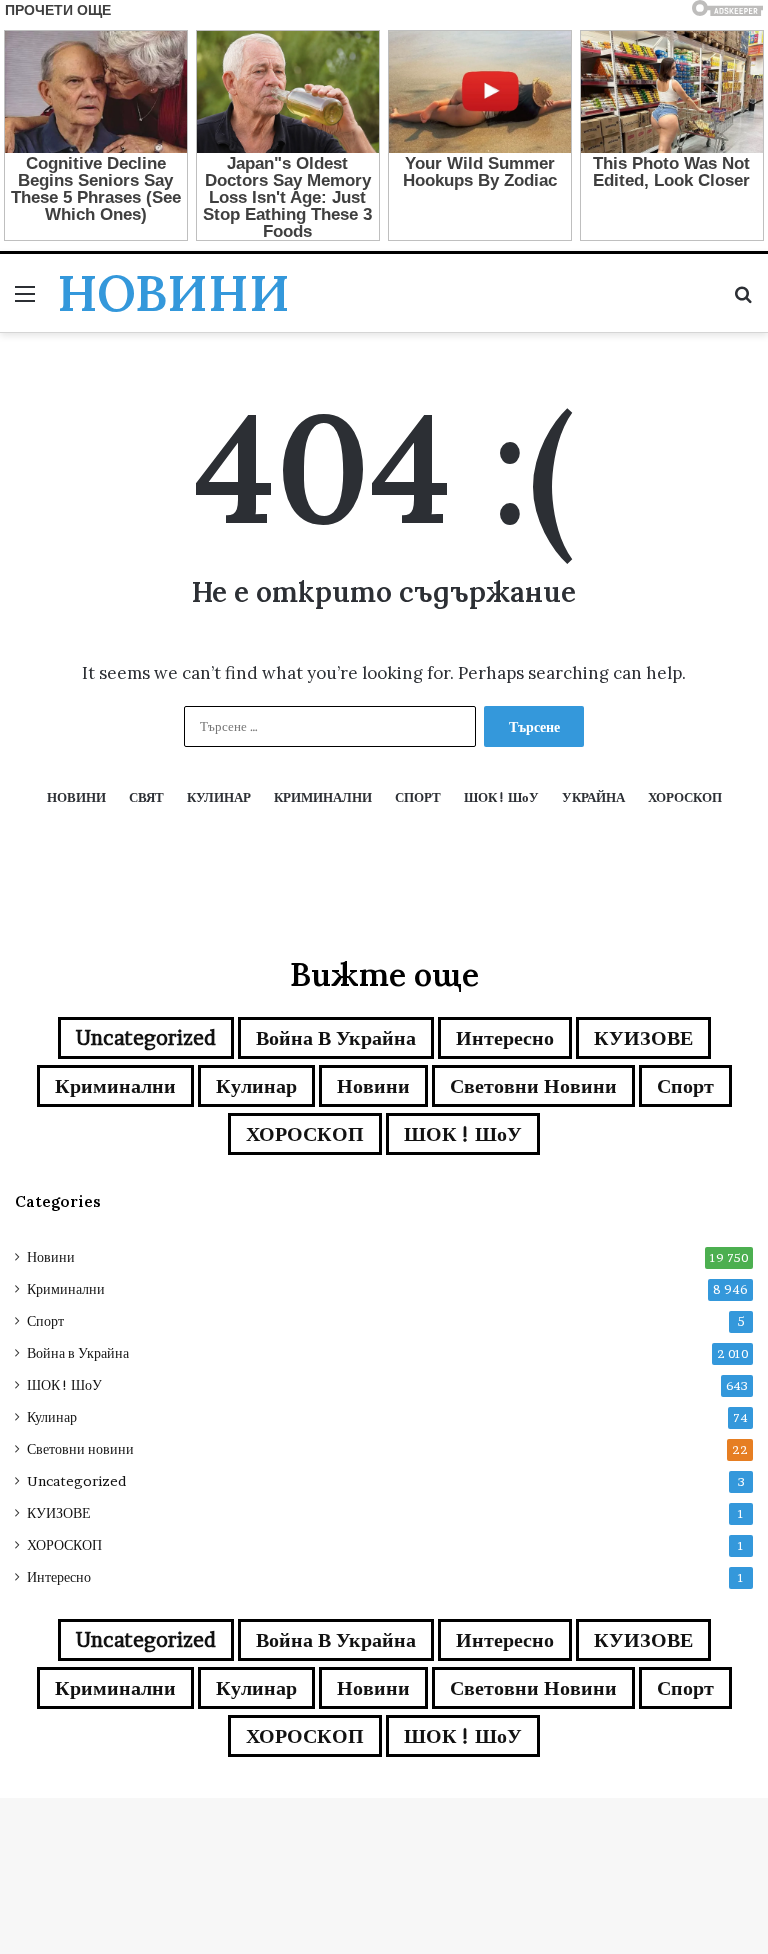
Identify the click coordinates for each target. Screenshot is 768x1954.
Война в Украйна (336, 1038)
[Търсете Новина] (743, 300)
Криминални (115, 1086)
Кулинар (256, 1086)
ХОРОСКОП (305, 1134)
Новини (373, 1086)
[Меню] (25, 300)
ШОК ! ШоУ (463, 1134)
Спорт (685, 1086)
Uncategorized (146, 1038)
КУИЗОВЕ (643, 1038)
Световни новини (533, 1086)
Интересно (505, 1038)
